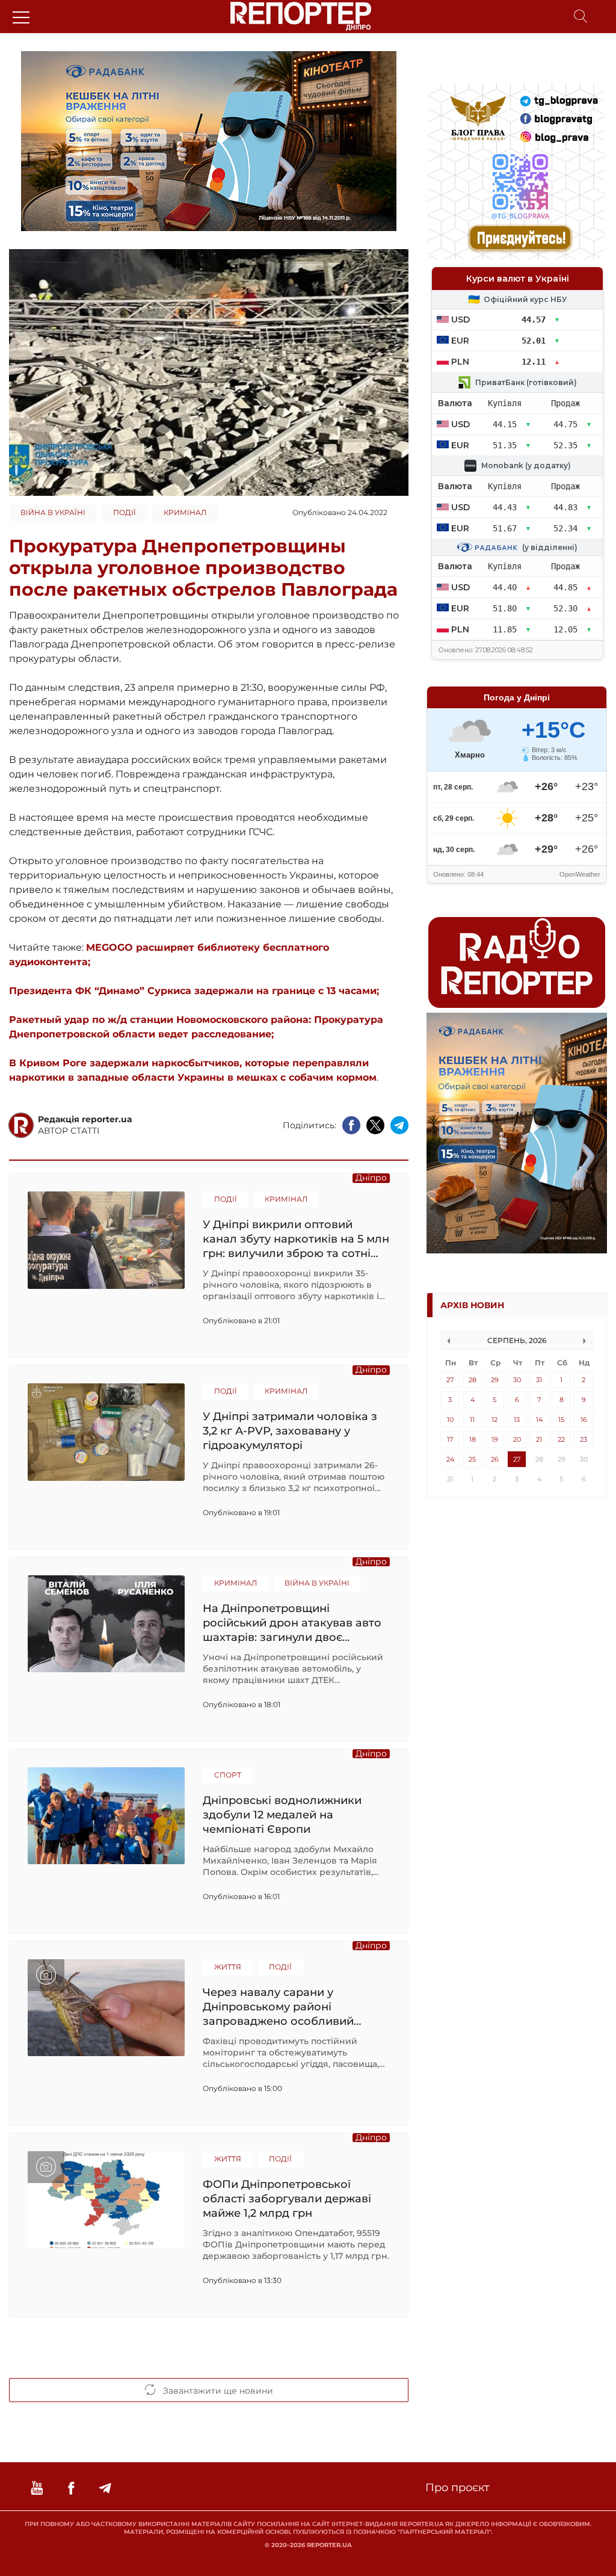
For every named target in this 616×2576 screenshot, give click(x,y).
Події (125, 512)
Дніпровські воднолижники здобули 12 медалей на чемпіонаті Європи (282, 1815)
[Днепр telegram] (105, 2488)
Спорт (228, 1775)
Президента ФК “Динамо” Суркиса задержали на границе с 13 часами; (194, 991)
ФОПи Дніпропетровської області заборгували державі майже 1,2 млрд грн (287, 2198)
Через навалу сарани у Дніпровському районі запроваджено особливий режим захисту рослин (278, 2006)
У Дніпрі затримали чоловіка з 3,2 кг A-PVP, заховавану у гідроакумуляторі (290, 1431)
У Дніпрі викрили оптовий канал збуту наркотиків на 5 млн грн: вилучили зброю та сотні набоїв (296, 1239)
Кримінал (185, 512)
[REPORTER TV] (37, 2488)
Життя (228, 1967)
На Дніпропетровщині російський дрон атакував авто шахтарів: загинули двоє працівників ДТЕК (292, 1623)
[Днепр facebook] (71, 2488)
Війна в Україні (53, 512)
